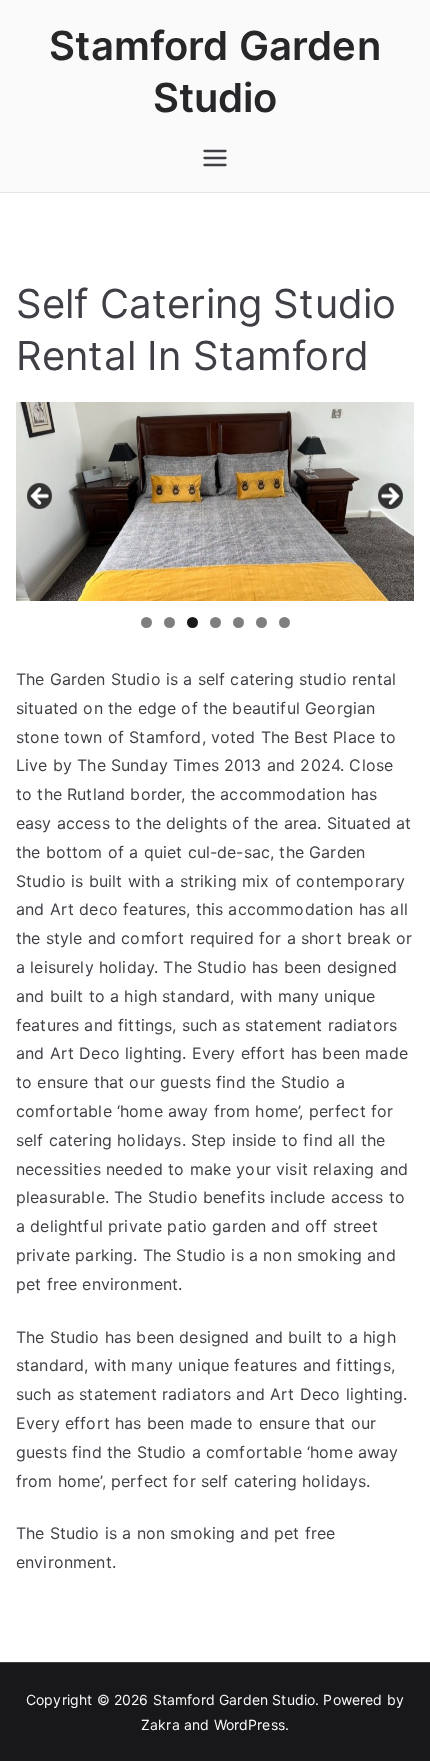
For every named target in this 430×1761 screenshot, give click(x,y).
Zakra (160, 1724)
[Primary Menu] (215, 158)
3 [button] (192, 622)
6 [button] (261, 622)
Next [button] (389, 497)
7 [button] (284, 622)
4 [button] (215, 622)
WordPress (249, 1724)
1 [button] (146, 622)
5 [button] (238, 622)
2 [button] (169, 622)
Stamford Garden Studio (234, 1699)
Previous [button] (41, 497)
